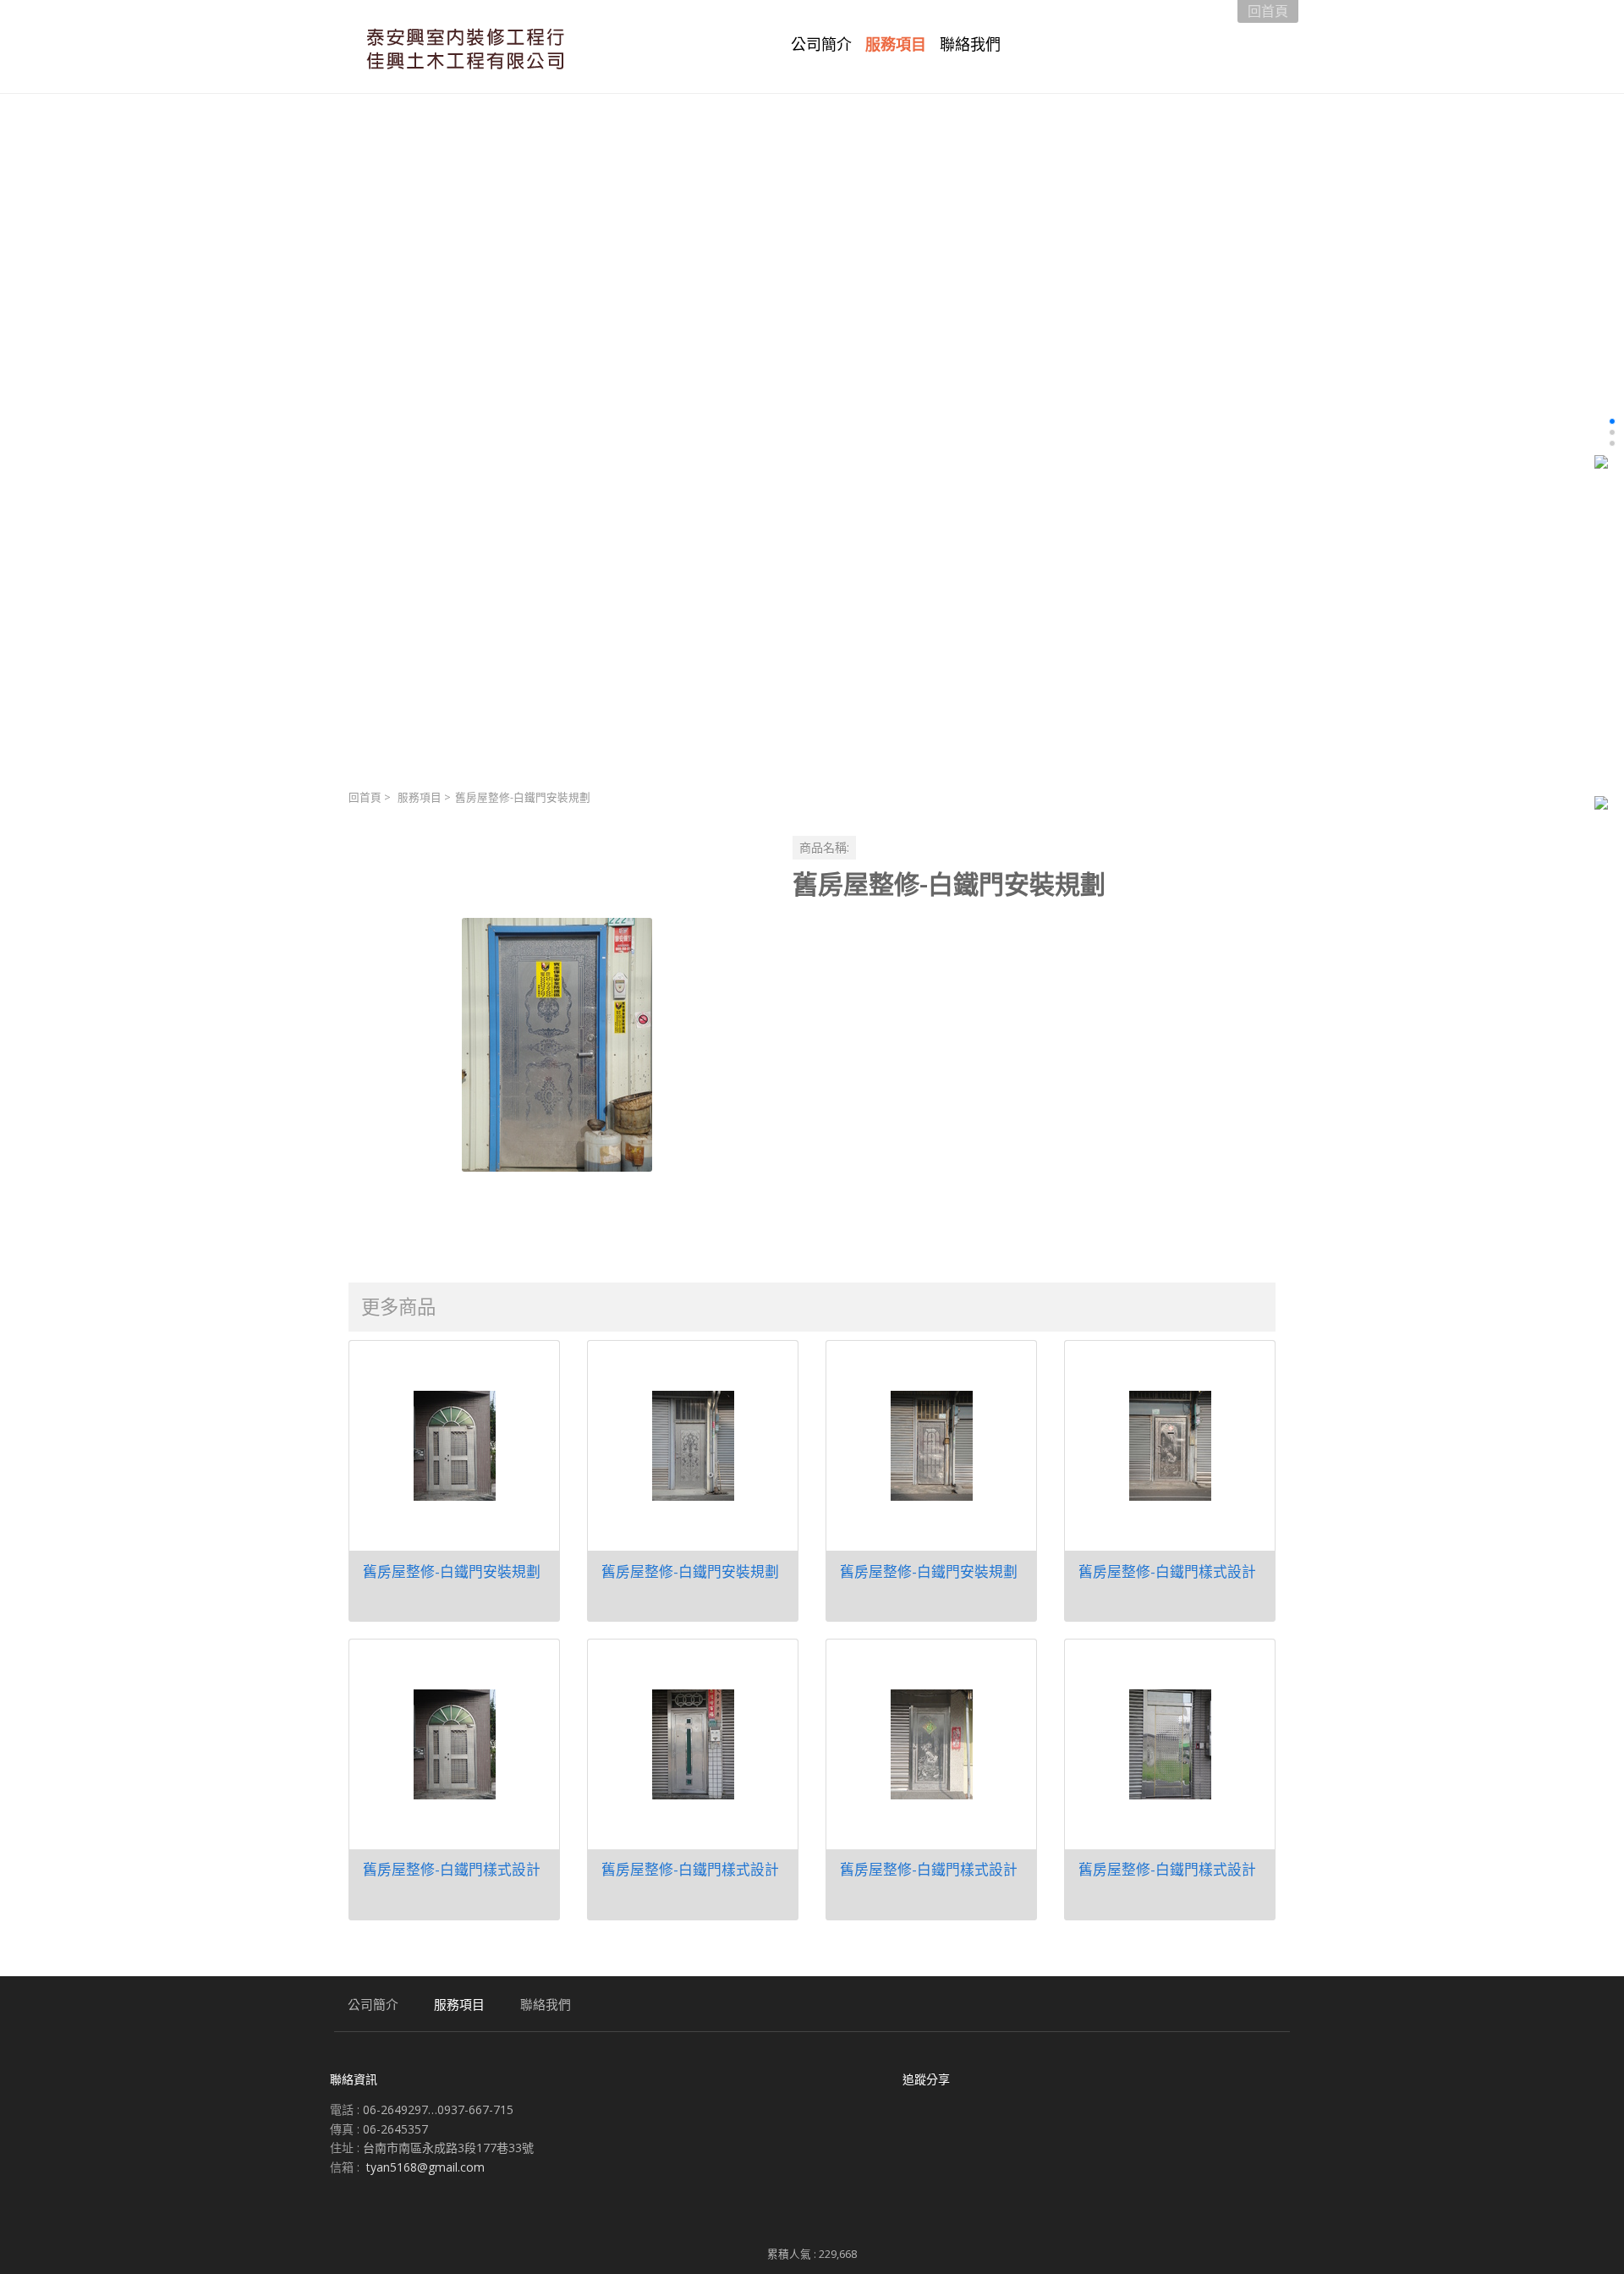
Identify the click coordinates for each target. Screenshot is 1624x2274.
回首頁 (365, 797)
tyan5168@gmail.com (425, 2167)
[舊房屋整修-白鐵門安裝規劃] (557, 1044)
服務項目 (420, 797)
